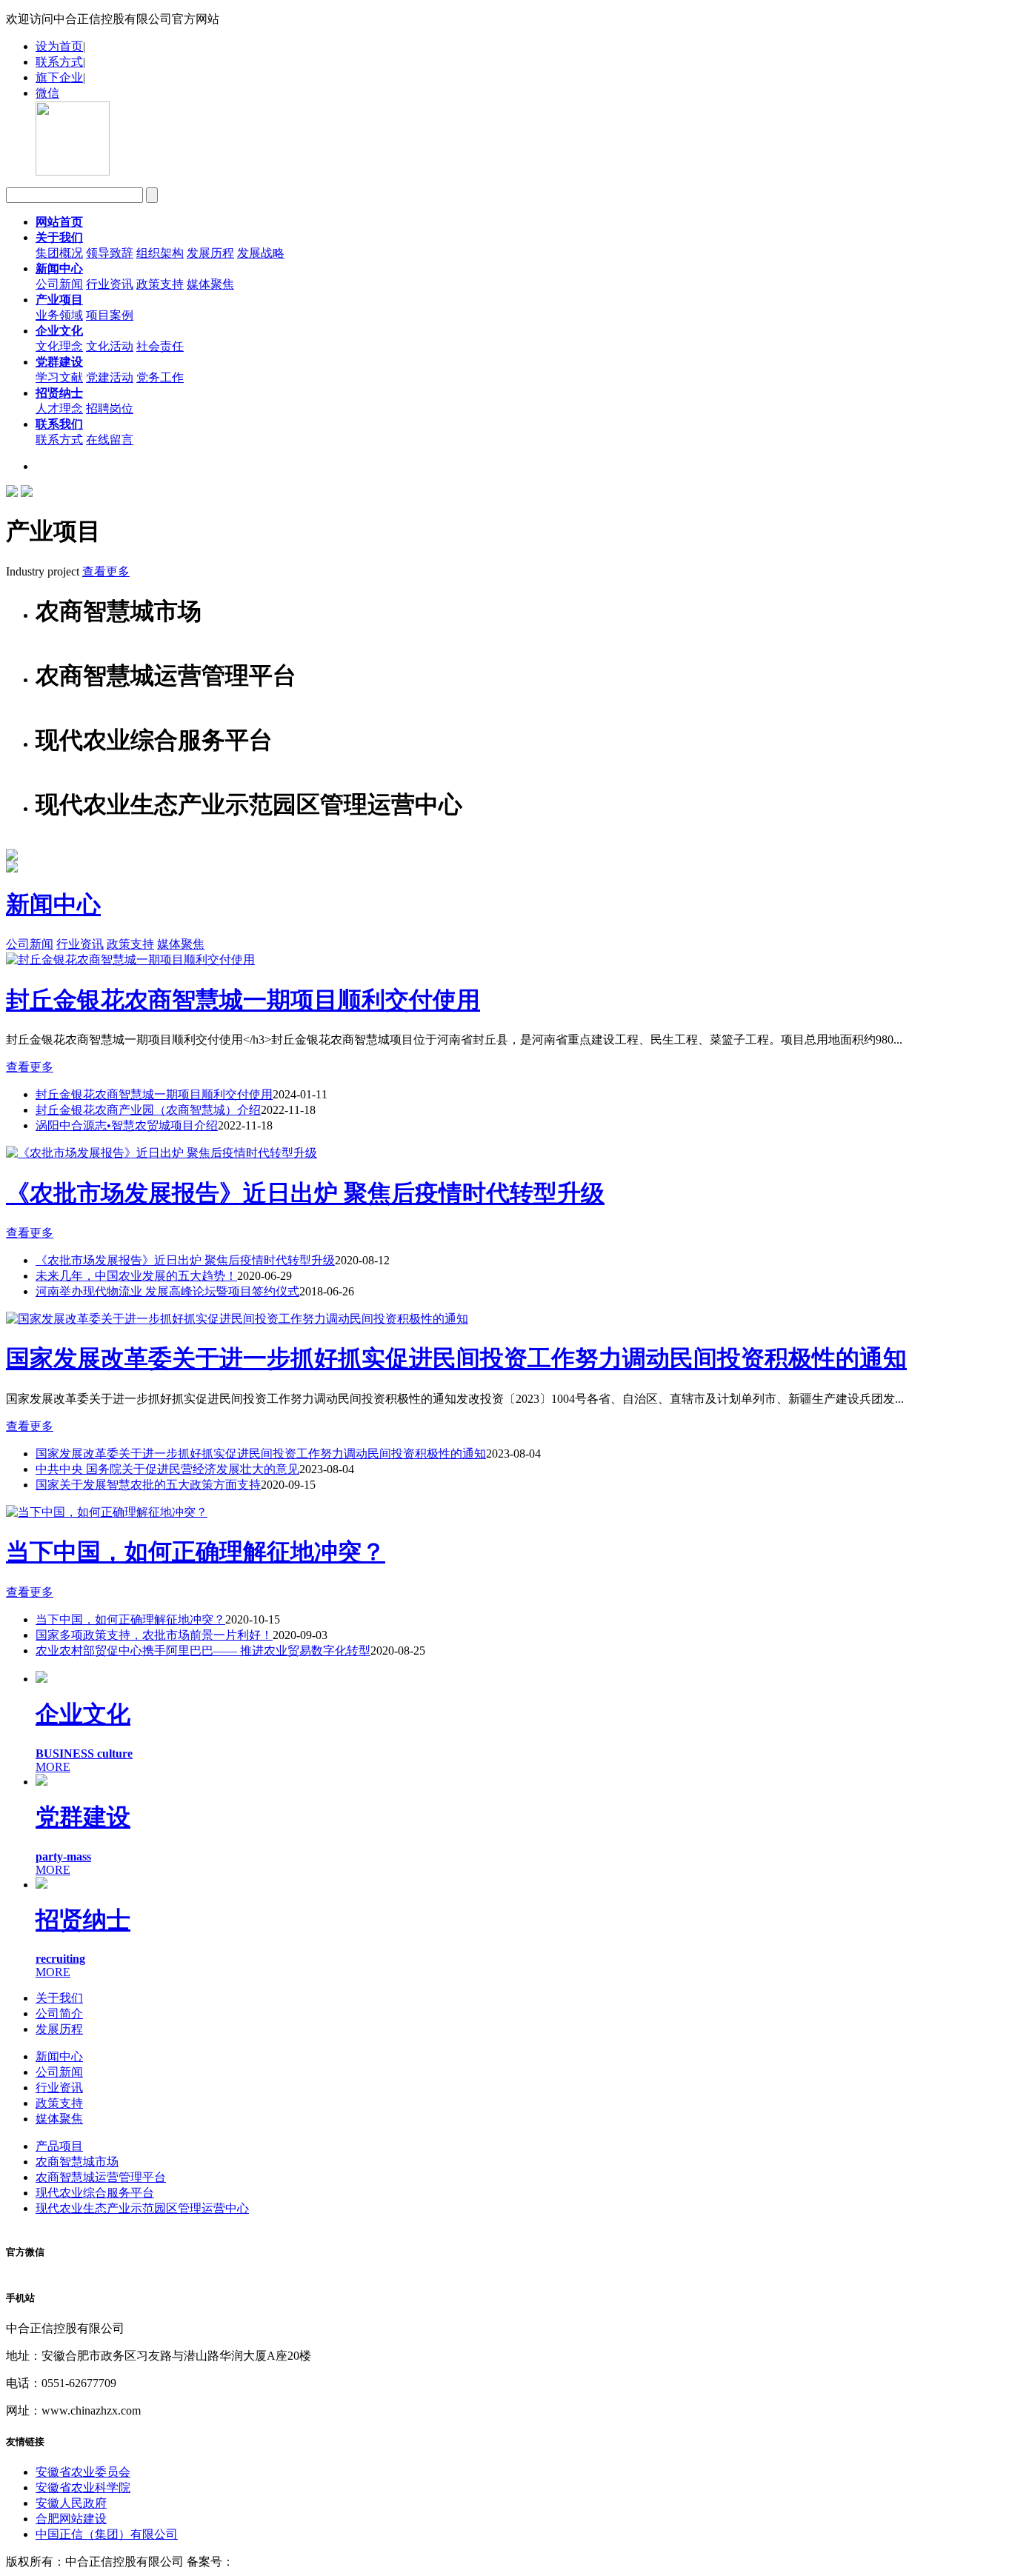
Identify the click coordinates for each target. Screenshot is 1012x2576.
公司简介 (59, 2013)
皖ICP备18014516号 (285, 2562)
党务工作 (160, 377)
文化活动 (110, 346)
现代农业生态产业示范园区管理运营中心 (142, 2208)
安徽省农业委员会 (83, 2472)
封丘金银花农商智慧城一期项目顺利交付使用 (243, 1000)
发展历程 (210, 253)
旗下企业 (59, 77)
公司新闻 (59, 284)
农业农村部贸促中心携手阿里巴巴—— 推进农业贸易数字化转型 (203, 1651)
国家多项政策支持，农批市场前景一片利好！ (154, 1635)
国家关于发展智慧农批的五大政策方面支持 (148, 1485)
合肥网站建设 (71, 2519)
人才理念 (59, 408)
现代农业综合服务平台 (95, 2193)
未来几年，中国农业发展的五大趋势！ (136, 1276)
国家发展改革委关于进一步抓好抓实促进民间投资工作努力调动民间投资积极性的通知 (456, 1358)
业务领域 (59, 315)
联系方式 (59, 62)
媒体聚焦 (210, 284)
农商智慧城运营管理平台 (101, 2177)
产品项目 (59, 2146)
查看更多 (106, 571)
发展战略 (261, 253)
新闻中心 (53, 904)
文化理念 (59, 346)
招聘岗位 (110, 408)
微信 (47, 93)
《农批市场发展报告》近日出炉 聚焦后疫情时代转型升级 (305, 1193)
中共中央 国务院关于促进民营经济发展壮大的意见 (167, 1469)
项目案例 (110, 315)
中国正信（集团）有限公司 (107, 2534)
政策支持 (160, 284)
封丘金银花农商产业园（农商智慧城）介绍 (148, 1110)
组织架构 (160, 253)
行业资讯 (110, 284)
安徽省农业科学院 (83, 2487)
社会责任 (160, 346)
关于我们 (59, 1998)
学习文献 (59, 377)
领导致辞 (110, 253)
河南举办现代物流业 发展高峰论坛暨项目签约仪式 (167, 1291)
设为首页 (59, 46)
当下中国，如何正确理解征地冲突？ (196, 1552)
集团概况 (59, 253)
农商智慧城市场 (77, 2162)
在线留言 (110, 440)
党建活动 (110, 377)
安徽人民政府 (71, 2503)
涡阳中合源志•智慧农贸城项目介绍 (127, 1125)
